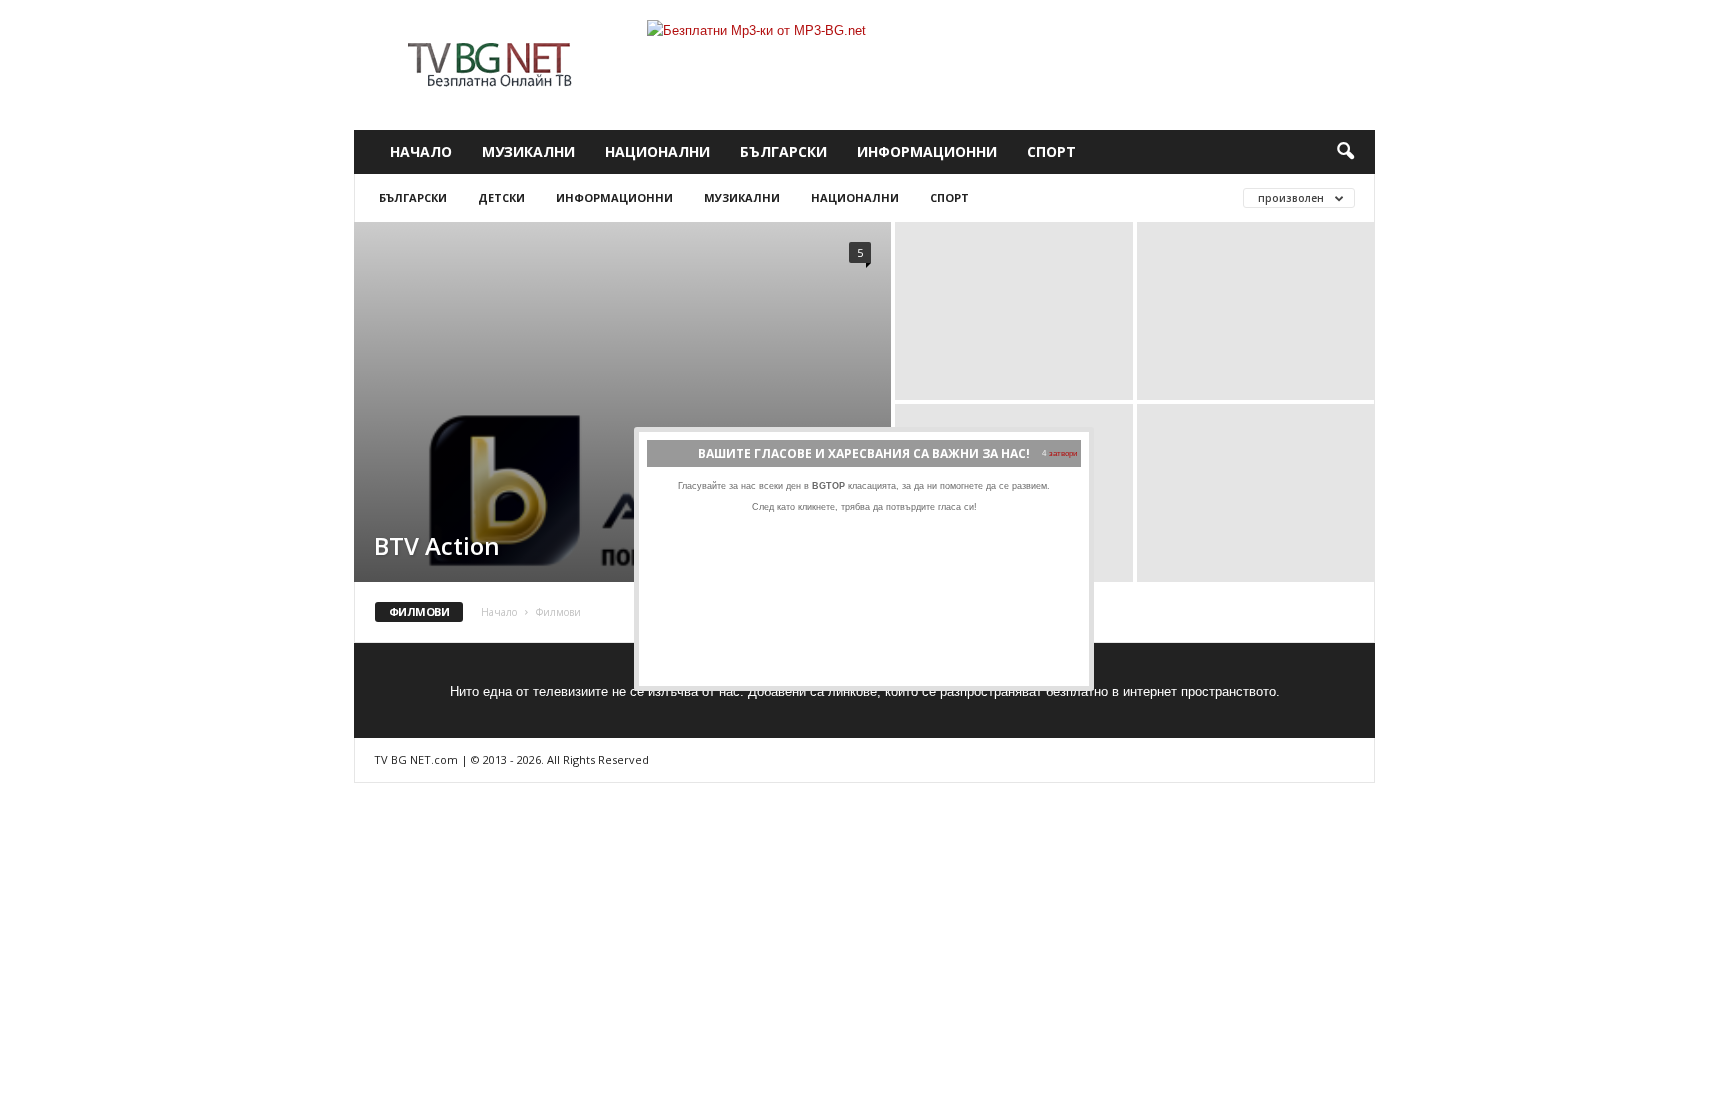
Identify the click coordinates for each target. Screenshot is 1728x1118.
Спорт (1051, 151)
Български (783, 151)
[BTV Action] (622, 490)
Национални (657, 151)
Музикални (528, 151)
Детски (501, 197)
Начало (421, 151)
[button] (1345, 152)
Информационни (927, 151)
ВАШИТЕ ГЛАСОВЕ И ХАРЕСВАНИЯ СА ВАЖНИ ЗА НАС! (864, 453)
